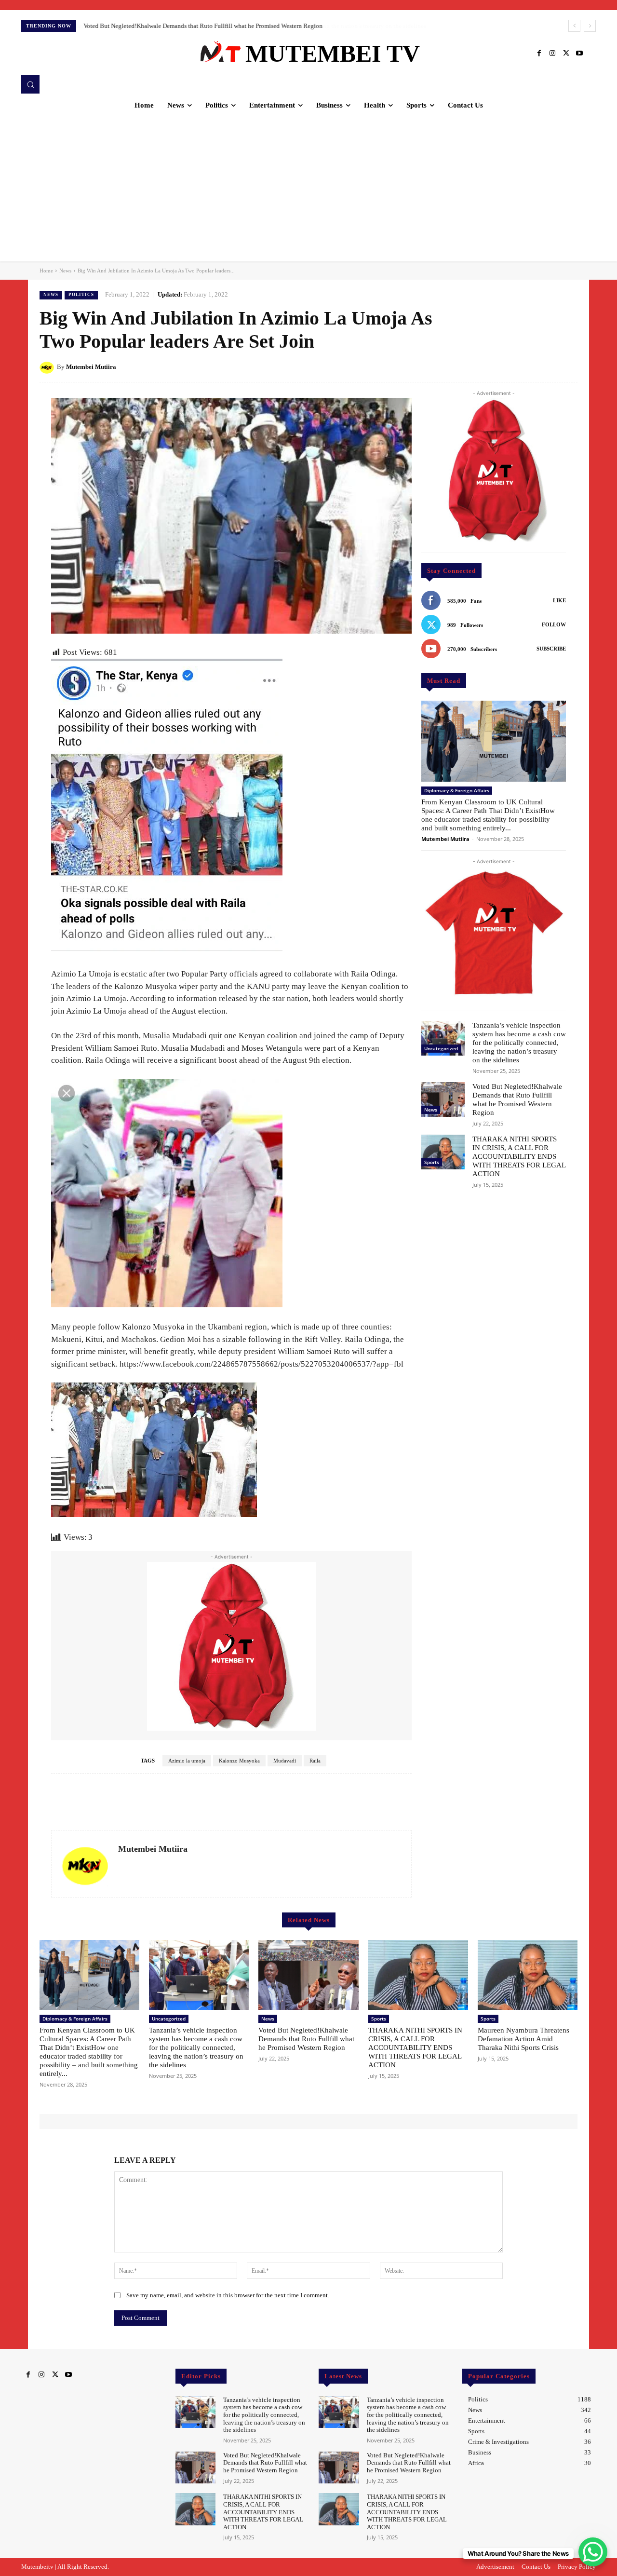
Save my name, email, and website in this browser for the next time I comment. (228, 2295)
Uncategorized (441, 1048)
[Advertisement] (308, 189)
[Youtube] (579, 54)
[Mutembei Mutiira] (48, 367)
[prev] (574, 26)
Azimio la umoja (187, 1761)
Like (559, 600)
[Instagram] (552, 54)
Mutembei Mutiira (91, 367)
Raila (315, 1761)
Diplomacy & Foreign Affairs (457, 790)
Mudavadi (285, 1761)
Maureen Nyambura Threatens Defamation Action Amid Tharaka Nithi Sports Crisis (523, 2039)
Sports (432, 1162)
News (65, 271)
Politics (81, 295)
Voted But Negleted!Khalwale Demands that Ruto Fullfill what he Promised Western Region (306, 2039)
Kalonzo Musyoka (239, 1761)
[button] (30, 84)
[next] (590, 26)
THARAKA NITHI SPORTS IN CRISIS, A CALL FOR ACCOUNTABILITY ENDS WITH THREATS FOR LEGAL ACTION (247, 26)
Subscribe (551, 649)
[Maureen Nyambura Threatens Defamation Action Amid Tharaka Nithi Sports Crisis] (528, 1975)
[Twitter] (566, 54)
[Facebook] (539, 54)
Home (46, 271)
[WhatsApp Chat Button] (593, 2552)
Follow (554, 624)
